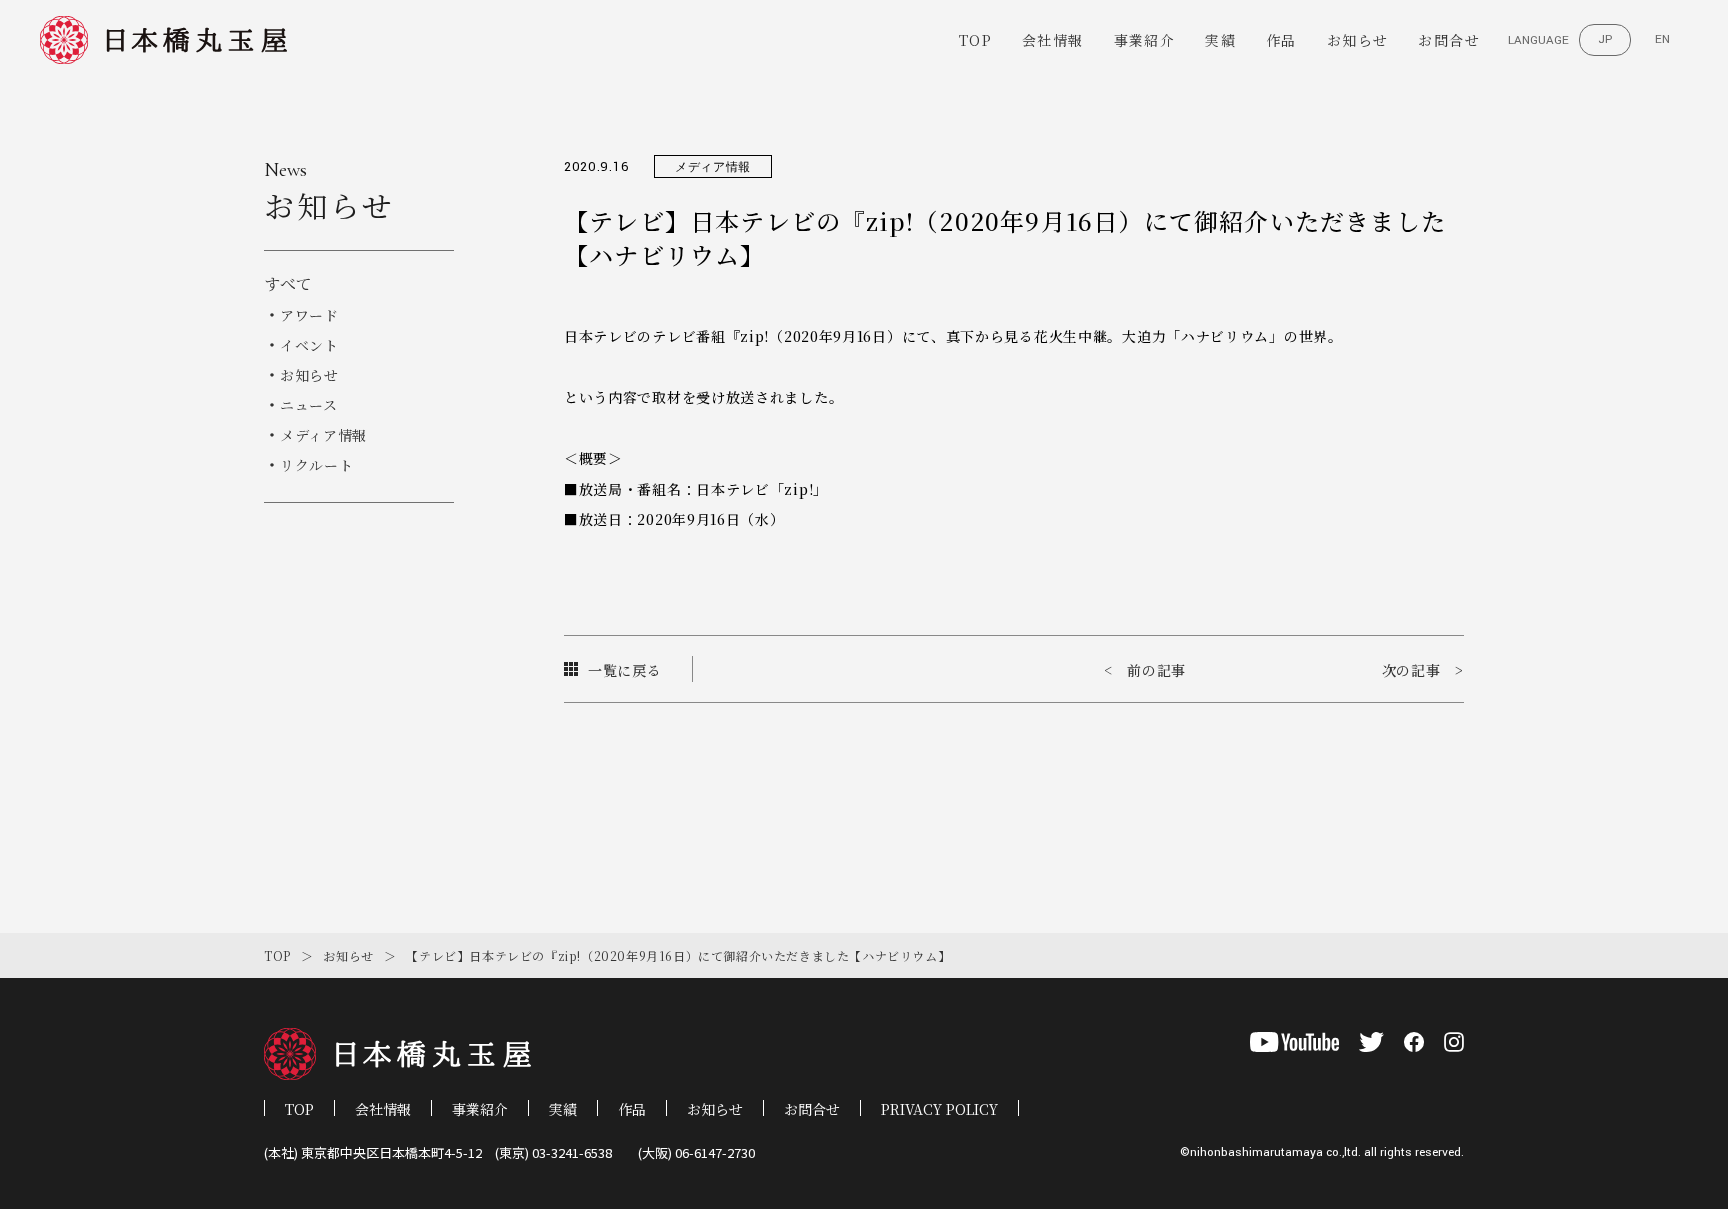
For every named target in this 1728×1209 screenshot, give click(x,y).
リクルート (317, 465)
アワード (309, 315)
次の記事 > (1423, 670)
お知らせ (1358, 40)
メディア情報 (323, 435)
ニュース (309, 405)
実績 (1220, 40)
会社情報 (1053, 40)
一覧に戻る (625, 670)
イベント (309, 345)
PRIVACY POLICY (939, 1109)
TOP (975, 40)
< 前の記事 (1145, 670)
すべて (288, 283)
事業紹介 (1145, 40)
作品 (1281, 40)
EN (1662, 39)
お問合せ (1449, 40)
